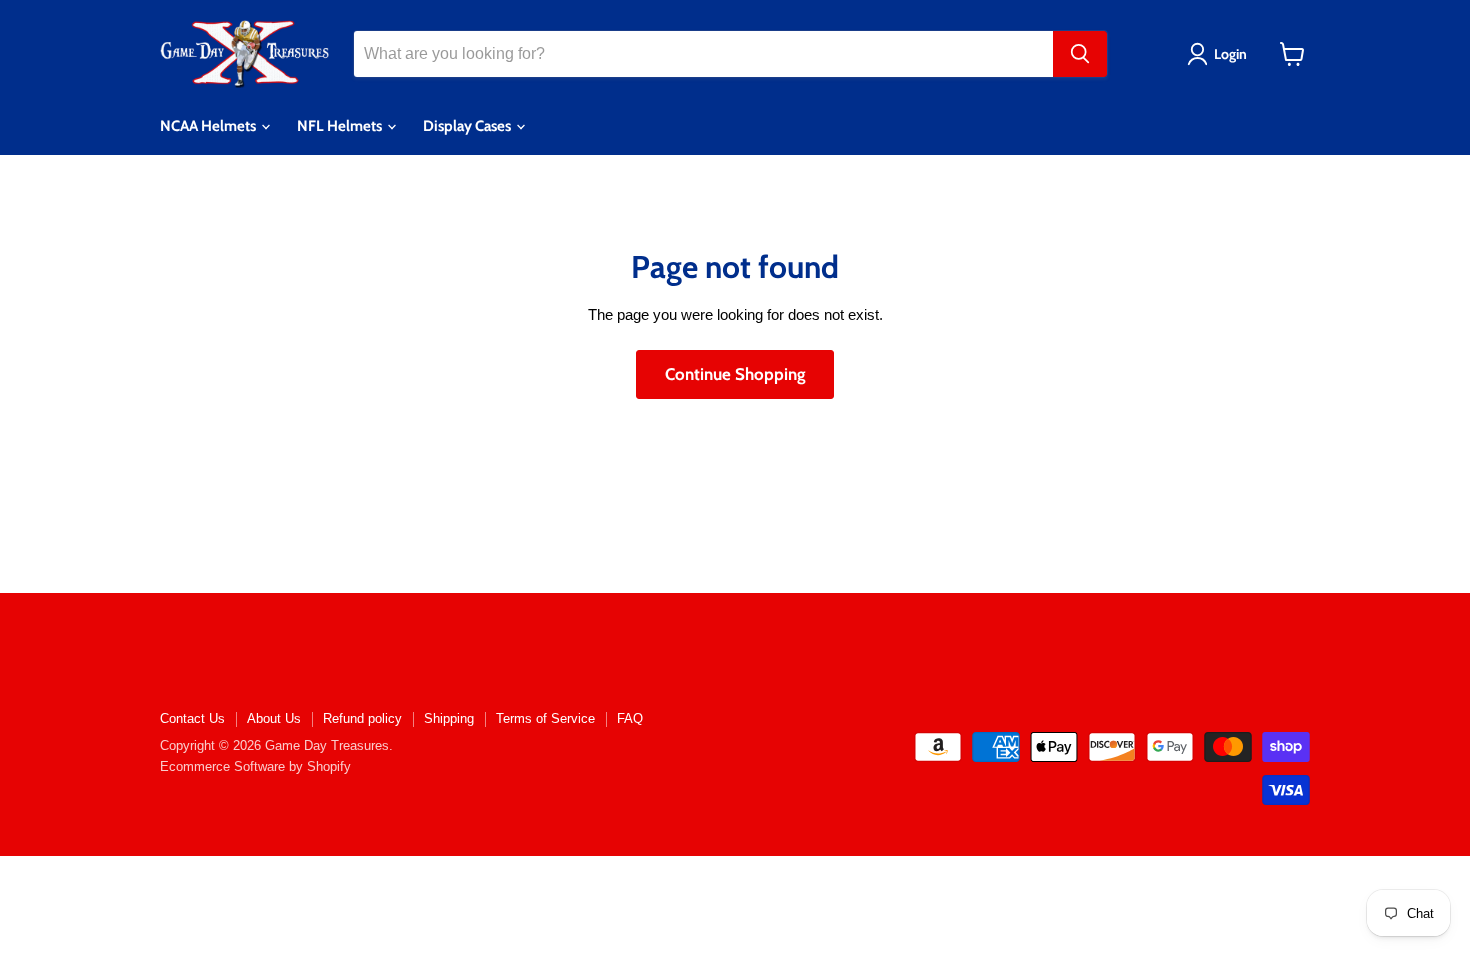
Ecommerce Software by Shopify (255, 766)
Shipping (449, 718)
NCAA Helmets (209, 126)
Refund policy (362, 718)
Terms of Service (545, 718)
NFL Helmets (341, 126)
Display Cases (468, 126)
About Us (274, 718)
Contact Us (192, 718)
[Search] (1080, 54)
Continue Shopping (735, 374)
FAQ (630, 718)
